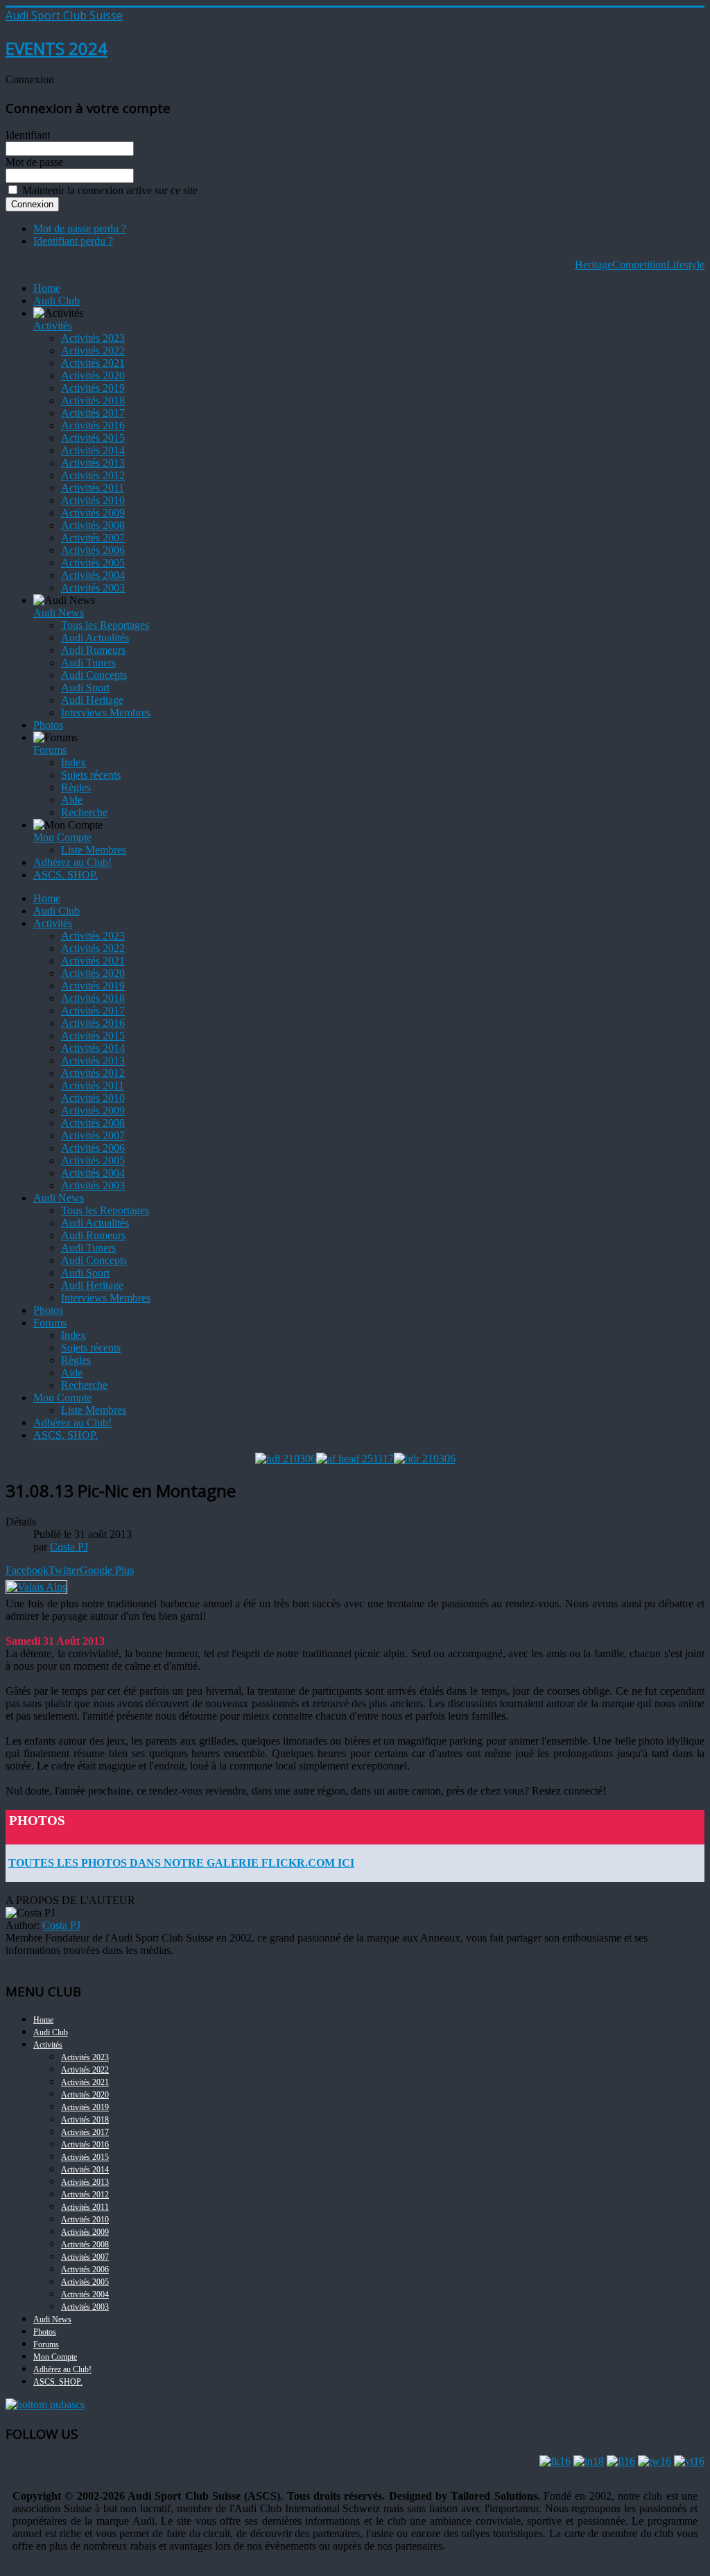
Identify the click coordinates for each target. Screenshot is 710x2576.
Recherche (84, 812)
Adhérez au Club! (72, 862)
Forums (50, 750)
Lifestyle (685, 265)
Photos (48, 725)
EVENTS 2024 (57, 48)
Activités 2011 (93, 488)
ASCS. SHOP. (66, 875)
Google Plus (107, 1570)
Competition (639, 265)
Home (47, 288)
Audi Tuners (88, 663)
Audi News (59, 613)
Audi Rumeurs (93, 650)
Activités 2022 (93, 351)
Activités (53, 326)
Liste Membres (94, 850)
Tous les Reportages (105, 625)
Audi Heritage (92, 700)
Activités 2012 (93, 475)
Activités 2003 (93, 588)
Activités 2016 (93, 425)
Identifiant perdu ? (73, 241)
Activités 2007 (93, 538)
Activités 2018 (93, 400)
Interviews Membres (106, 712)
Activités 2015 (93, 438)
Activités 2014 (93, 450)
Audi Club (57, 301)
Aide (72, 800)
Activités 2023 (93, 338)
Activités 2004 (93, 575)
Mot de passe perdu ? (80, 228)
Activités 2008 (93, 525)
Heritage (594, 265)
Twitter (64, 1570)
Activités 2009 (93, 513)
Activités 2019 (93, 388)
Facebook (27, 1570)
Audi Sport (85, 688)
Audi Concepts (94, 675)
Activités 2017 (93, 413)
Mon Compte (62, 837)
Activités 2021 (93, 363)
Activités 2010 (93, 500)
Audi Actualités (95, 638)
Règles (76, 787)
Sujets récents (91, 775)
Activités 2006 (93, 550)
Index (73, 762)
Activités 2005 (93, 563)
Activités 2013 (93, 463)
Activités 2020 (93, 375)
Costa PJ (61, 1925)
